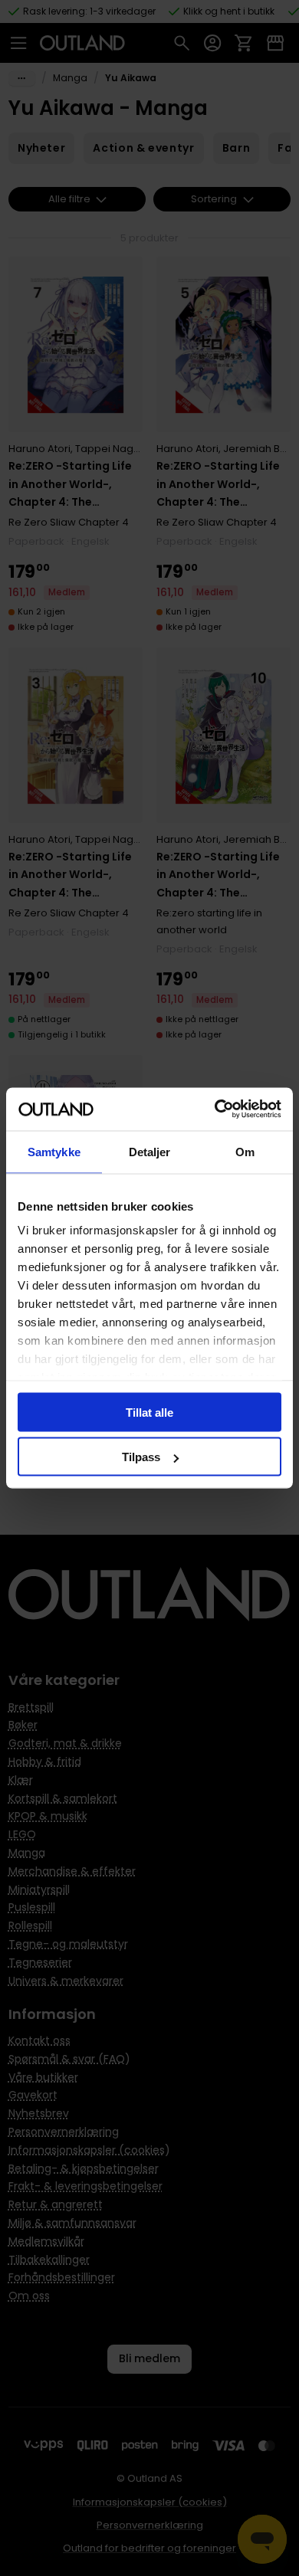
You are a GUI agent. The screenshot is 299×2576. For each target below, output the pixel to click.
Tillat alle (149, 1412)
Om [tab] (245, 1151)
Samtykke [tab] (54, 1151)
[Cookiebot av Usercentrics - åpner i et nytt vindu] (215, 1109)
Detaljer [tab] (150, 1151)
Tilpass (141, 1457)
